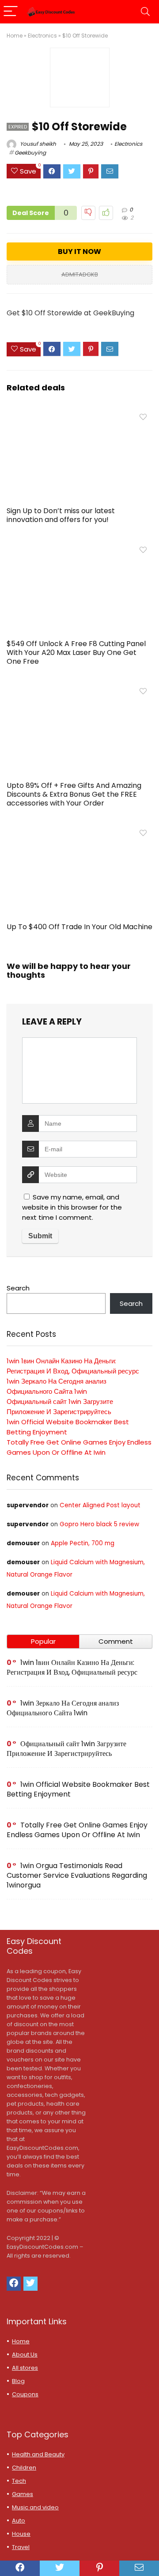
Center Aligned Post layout (100, 1505)
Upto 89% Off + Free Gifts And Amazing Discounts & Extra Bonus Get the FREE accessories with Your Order (74, 794)
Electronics (42, 36)
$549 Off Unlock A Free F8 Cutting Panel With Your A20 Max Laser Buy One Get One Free (76, 653)
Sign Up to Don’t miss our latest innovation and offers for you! (61, 515)
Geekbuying (30, 153)
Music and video (35, 2507)
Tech (19, 2481)
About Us (25, 2355)
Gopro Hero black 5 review (99, 1524)
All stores (25, 2368)
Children (24, 2468)
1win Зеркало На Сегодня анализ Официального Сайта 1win (63, 1708)
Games (23, 2494)
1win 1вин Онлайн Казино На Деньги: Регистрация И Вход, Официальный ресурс (72, 1667)
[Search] (145, 12)
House (21, 2534)
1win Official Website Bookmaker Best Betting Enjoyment (78, 1789)
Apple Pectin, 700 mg (83, 1543)
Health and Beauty (38, 2454)
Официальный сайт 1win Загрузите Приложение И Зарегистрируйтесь (66, 1749)
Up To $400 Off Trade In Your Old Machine (79, 927)
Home (15, 36)
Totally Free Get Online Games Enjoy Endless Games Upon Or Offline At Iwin (77, 1830)
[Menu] (11, 12)
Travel (21, 2547)
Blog (18, 2381)
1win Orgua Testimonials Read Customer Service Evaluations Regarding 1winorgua (77, 1875)
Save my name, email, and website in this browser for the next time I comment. (72, 1207)
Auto (19, 2521)
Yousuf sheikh (37, 144)
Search (18, 1288)
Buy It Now (79, 252)
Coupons (25, 2394)
